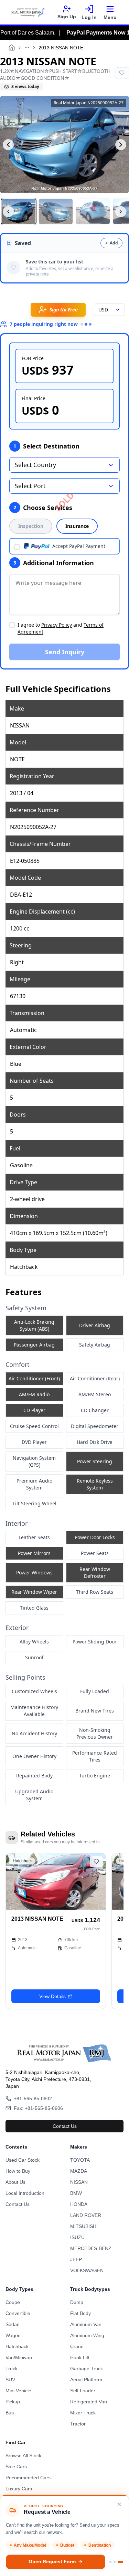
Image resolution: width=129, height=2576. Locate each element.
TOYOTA (80, 2160)
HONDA (79, 2204)
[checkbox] (17, 547)
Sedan (13, 2324)
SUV (10, 2380)
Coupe (13, 2302)
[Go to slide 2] (115, 2562)
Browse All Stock (23, 2456)
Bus (10, 2413)
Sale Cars (16, 2467)
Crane (77, 2346)
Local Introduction (25, 2193)
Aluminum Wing (87, 2335)
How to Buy (18, 2171)
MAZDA (79, 2171)
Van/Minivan (19, 2357)
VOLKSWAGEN (87, 2270)
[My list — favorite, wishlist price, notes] (122, 73)
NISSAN (79, 2182)
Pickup (13, 2402)
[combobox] (109, 310)
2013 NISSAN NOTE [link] (61, 48)
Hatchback (17, 2346)
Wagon (13, 2335)
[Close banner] (119, 2504)
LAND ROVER (86, 2215)
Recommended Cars (28, 2478)
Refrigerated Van (89, 2402)
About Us (15, 2182)
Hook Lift (80, 2357)
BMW (76, 2193)
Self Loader (83, 2391)
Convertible (18, 2313)
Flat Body (80, 2313)
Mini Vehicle (18, 2391)
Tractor (78, 2424)
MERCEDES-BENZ (91, 2248)
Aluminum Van (86, 2324)
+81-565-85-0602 (33, 2099)
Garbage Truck (87, 2368)
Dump (77, 2302)
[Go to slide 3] (120, 2562)
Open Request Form (52, 2562)
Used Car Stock (23, 2160)
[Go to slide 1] (110, 2562)
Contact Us (65, 2126)
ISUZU (77, 2237)
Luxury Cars (19, 2489)
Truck (12, 2368)
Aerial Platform (86, 2380)
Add (111, 243)
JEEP (76, 2259)
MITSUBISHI (84, 2226)
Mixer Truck (83, 2413)
